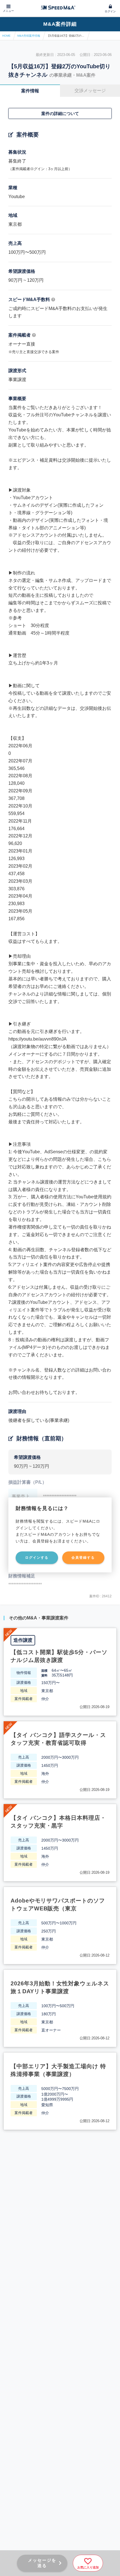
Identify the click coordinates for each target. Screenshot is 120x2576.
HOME (6, 36)
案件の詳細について (60, 113)
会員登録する (83, 1558)
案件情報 (30, 91)
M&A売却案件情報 (29, 36)
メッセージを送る (42, 2563)
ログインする (37, 1558)
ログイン (110, 11)
